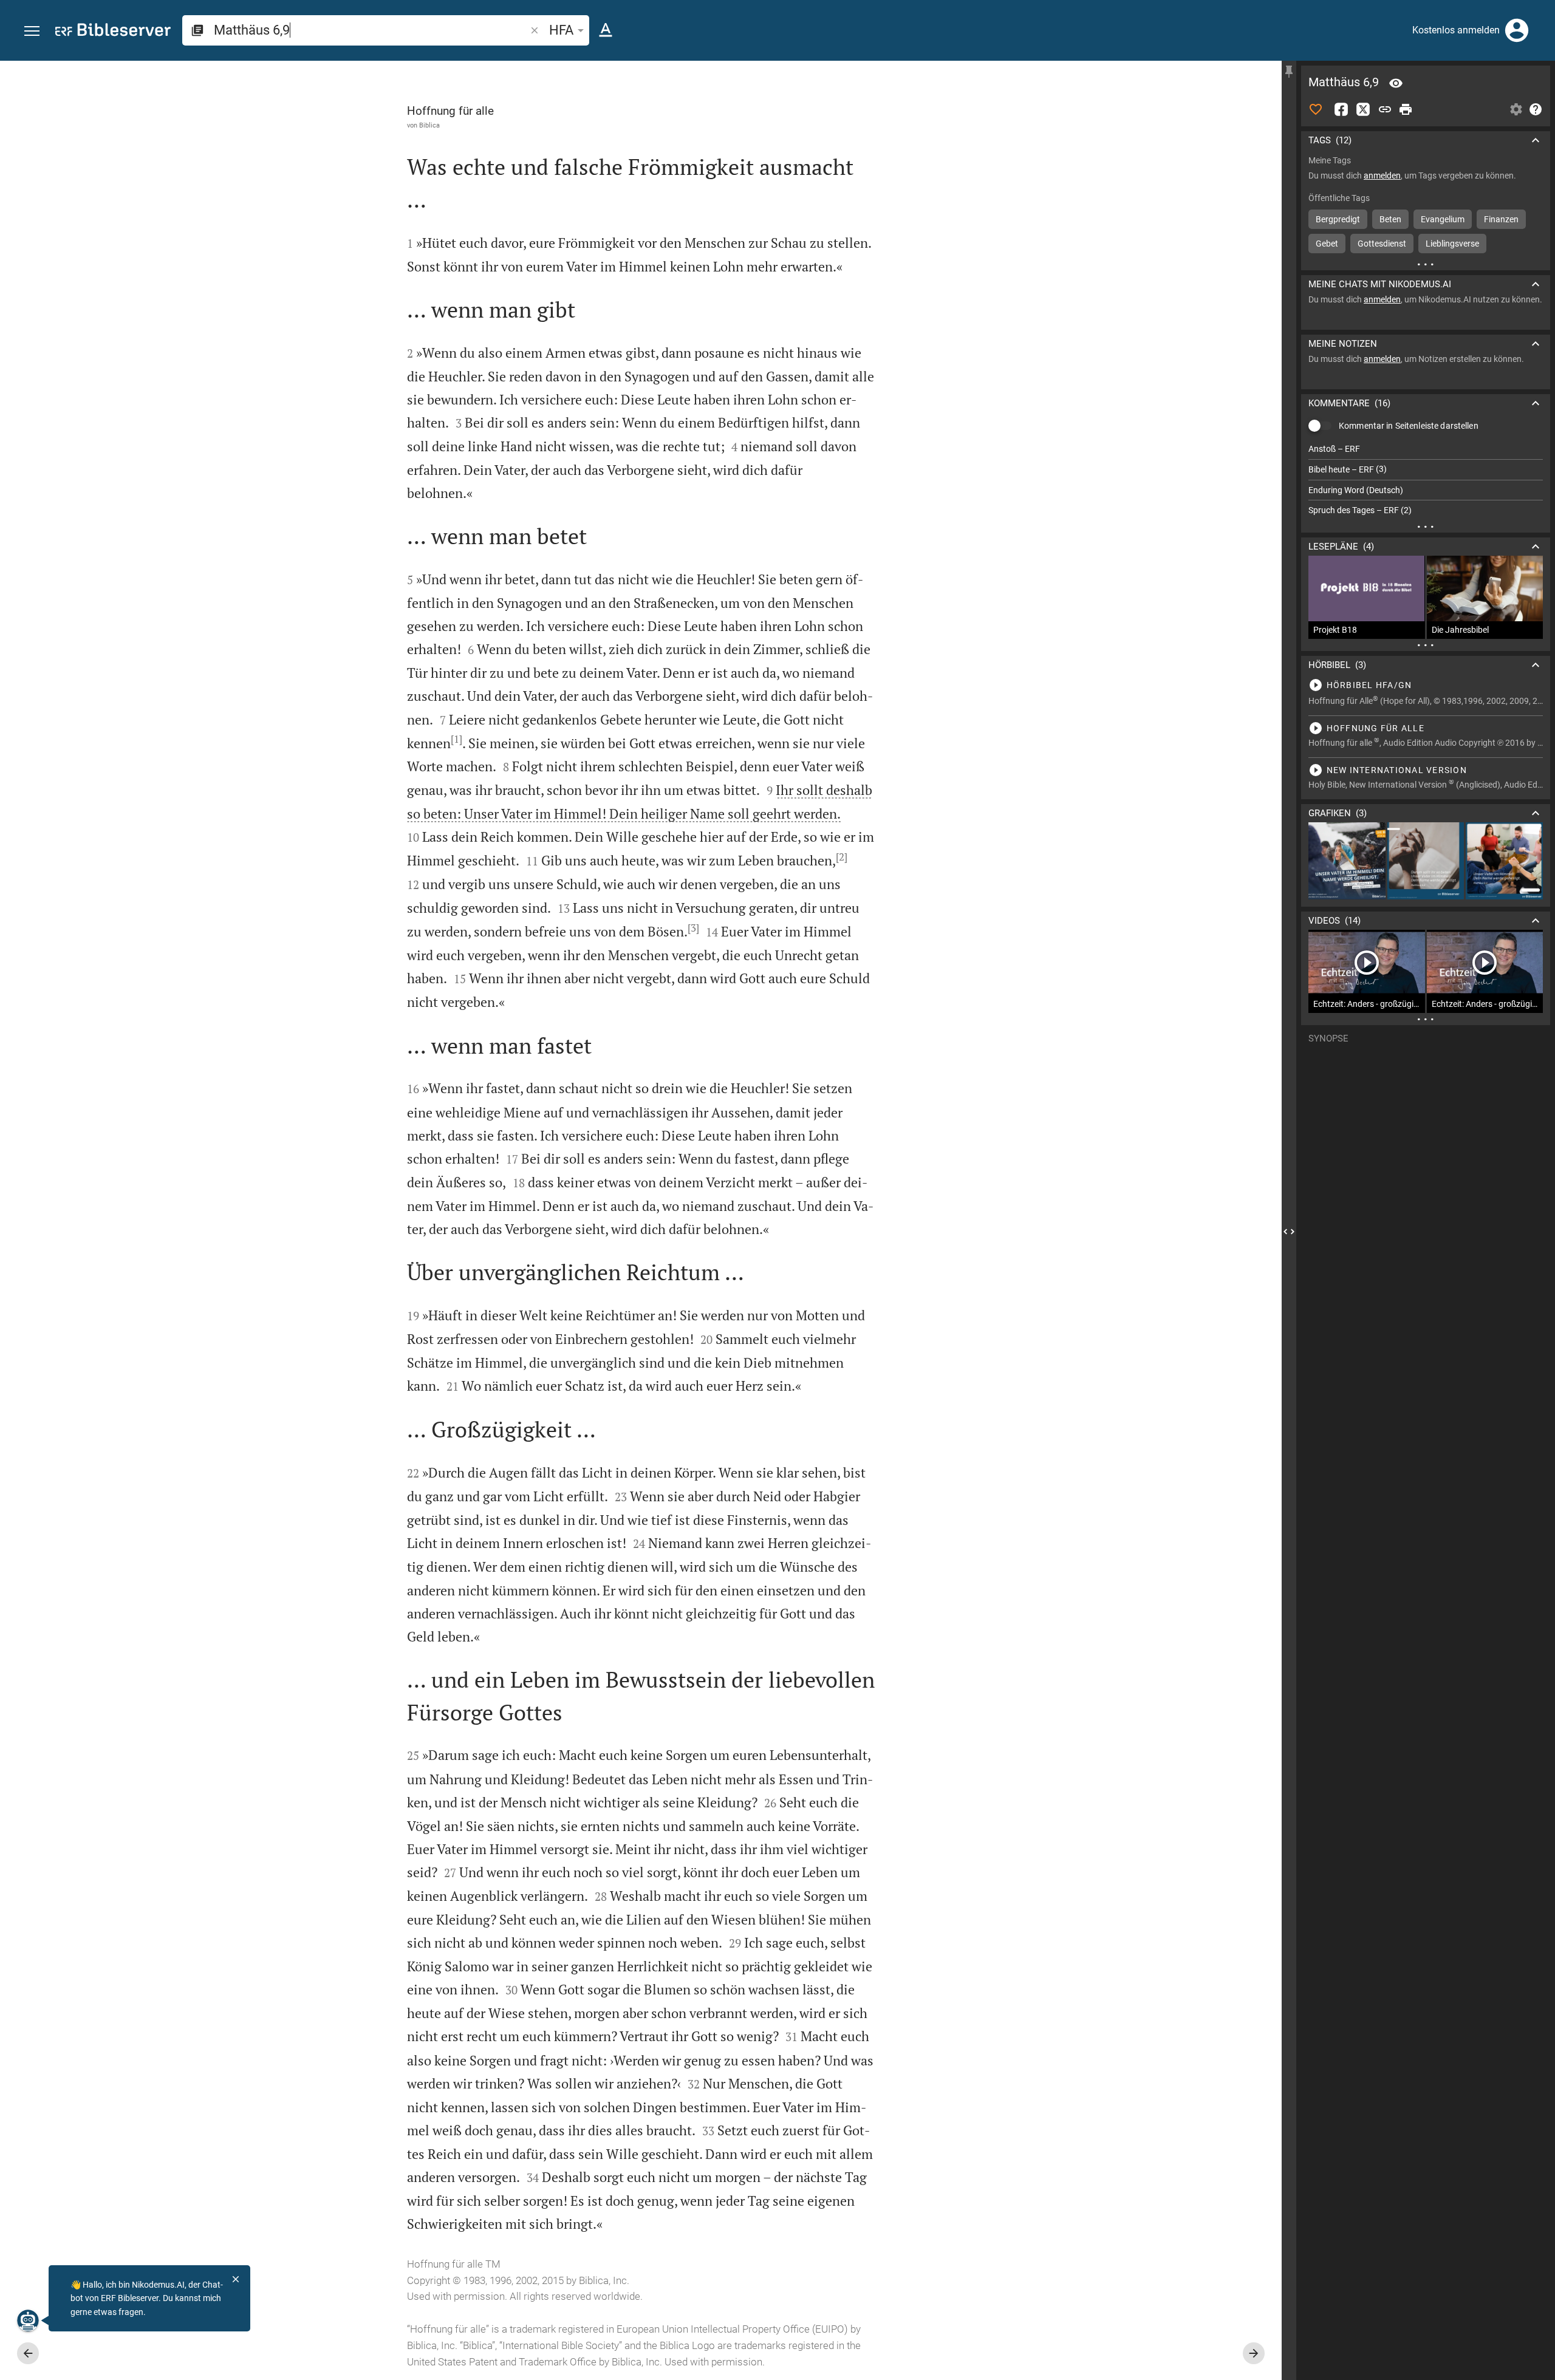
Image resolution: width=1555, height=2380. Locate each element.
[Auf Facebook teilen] (1341, 109)
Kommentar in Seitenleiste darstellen (1409, 426)
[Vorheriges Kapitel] (28, 2353)
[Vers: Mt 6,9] (1396, 83)
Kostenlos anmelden (1456, 30)
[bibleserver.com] (113, 32)
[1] (456, 739)
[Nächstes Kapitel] (1254, 2353)
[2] (842, 857)
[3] (693, 928)
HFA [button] (561, 30)
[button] (32, 31)
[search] (371, 30)
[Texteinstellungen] (606, 30)
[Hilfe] (1536, 109)
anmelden (1382, 176)
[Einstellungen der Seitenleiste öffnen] (1516, 109)
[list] (1426, 480)
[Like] (1316, 109)
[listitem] (1426, 449)
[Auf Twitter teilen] (1363, 109)
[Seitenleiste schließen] (1289, 1231)
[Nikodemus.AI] (28, 2320)
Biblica (429, 125)
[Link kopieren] (1385, 109)
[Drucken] (1406, 109)
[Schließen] (236, 2279)
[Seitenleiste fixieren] (1289, 72)
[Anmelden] (1517, 30)
